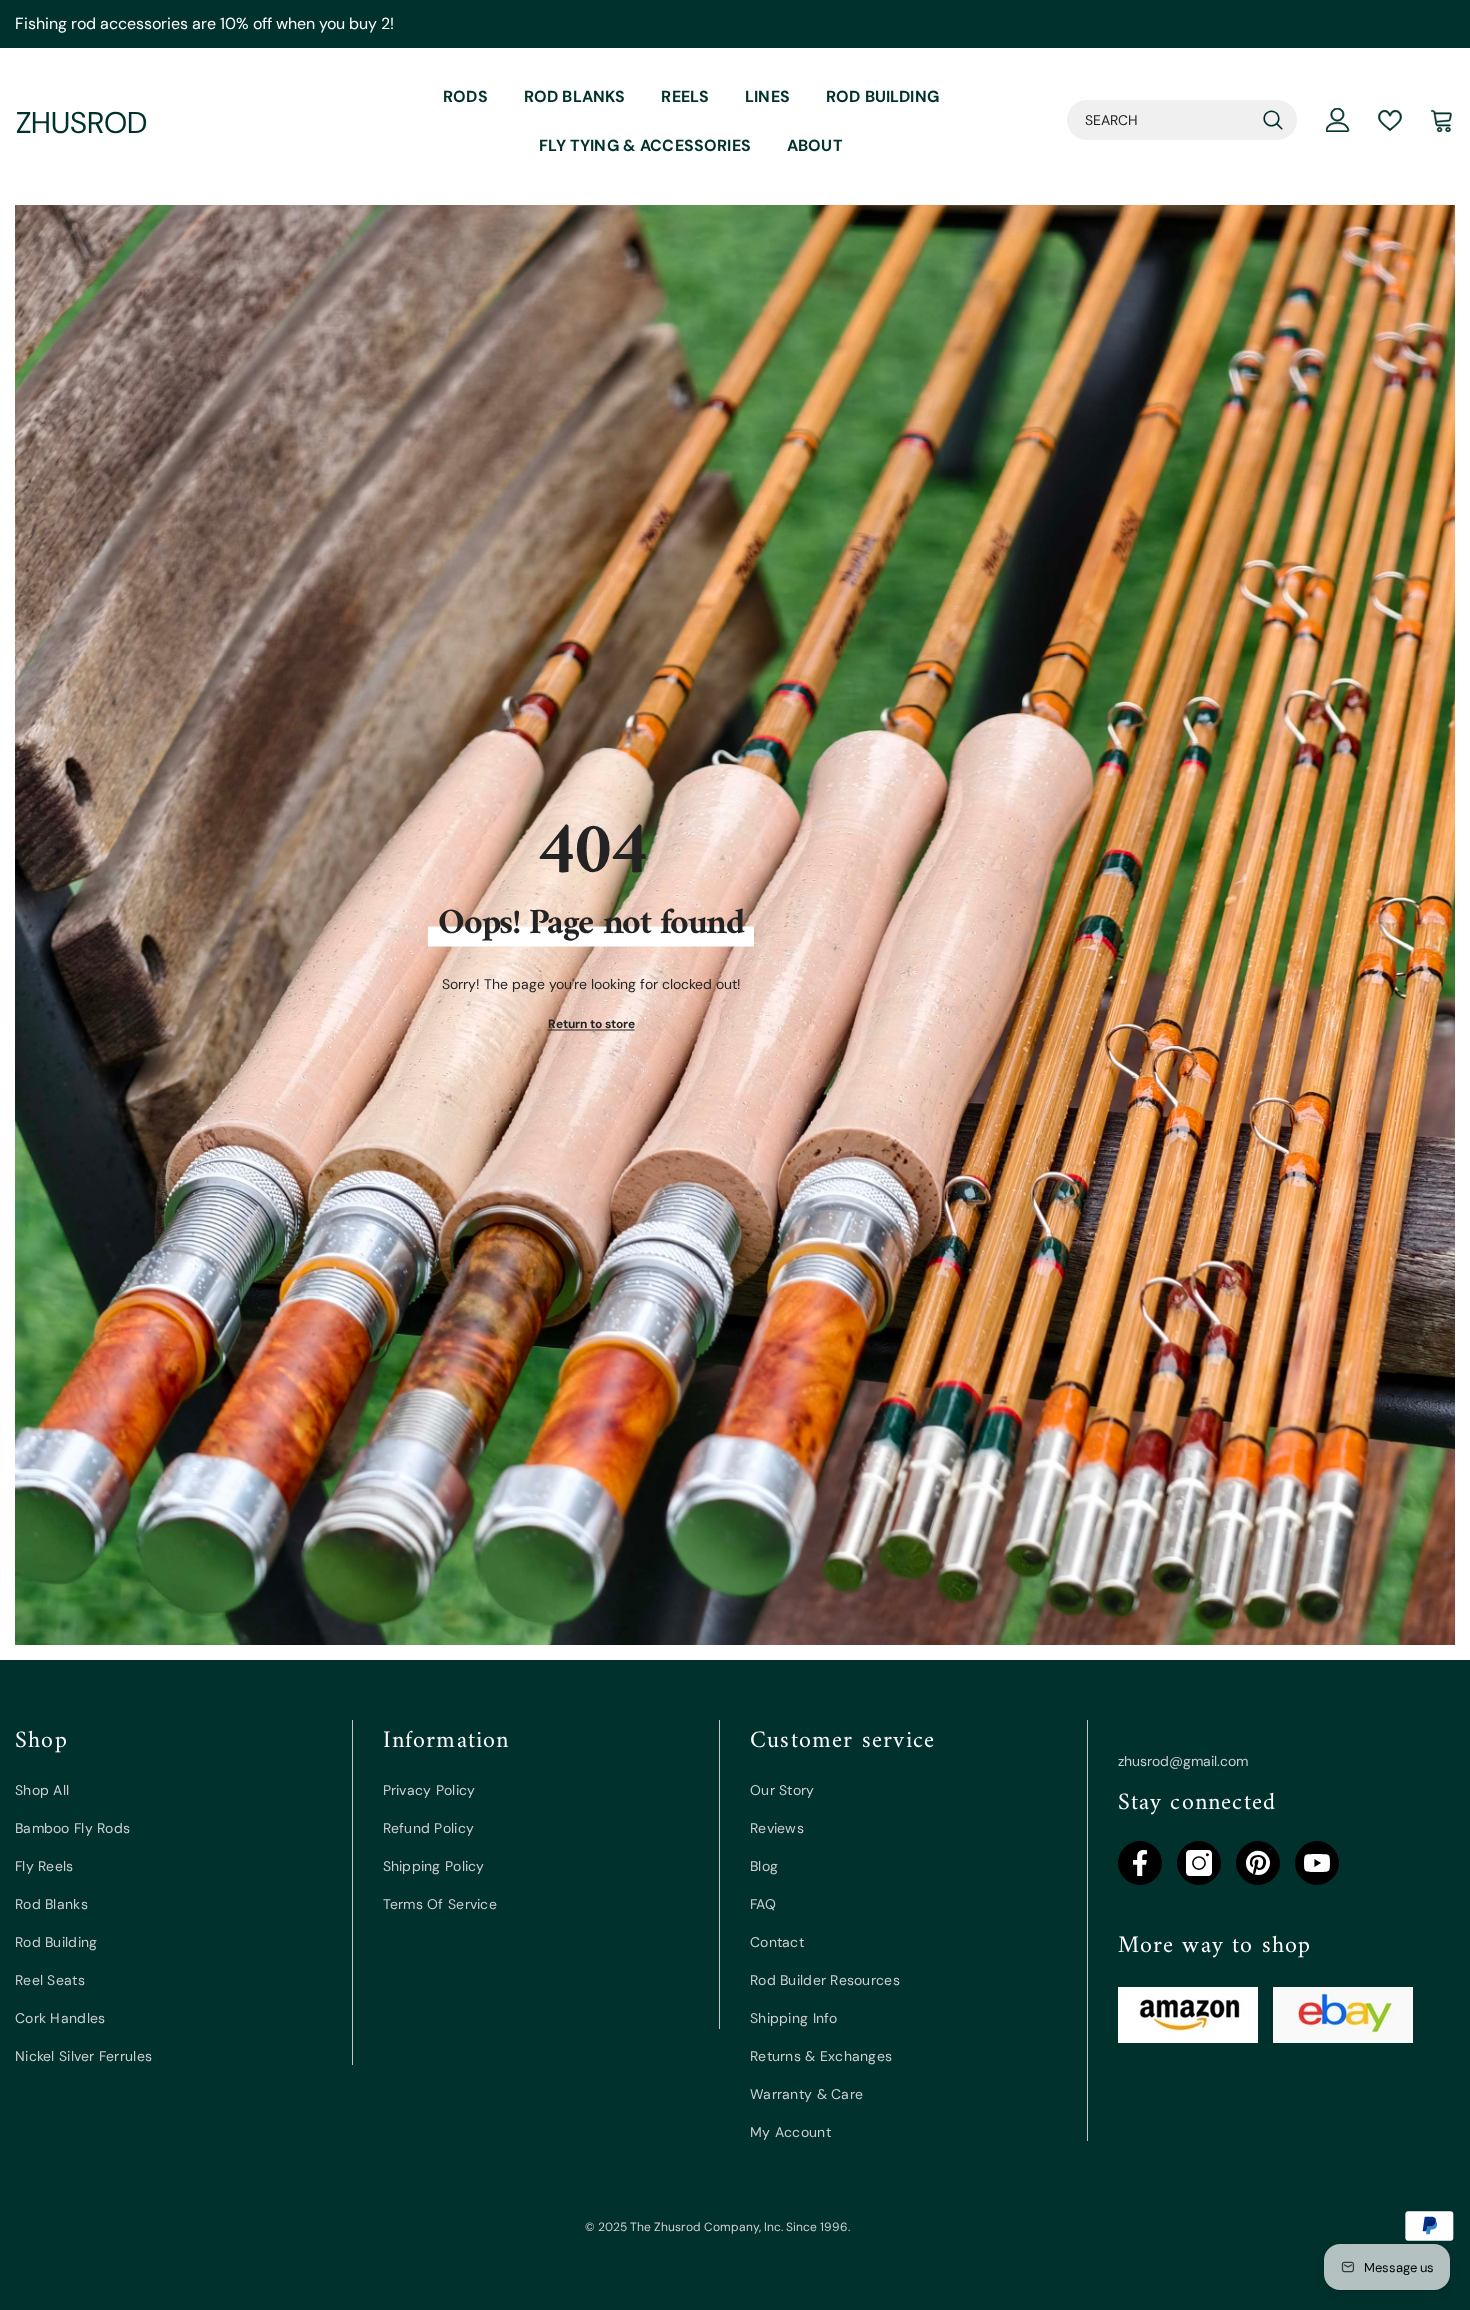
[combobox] (1160, 120)
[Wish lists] (1390, 120)
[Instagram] (1199, 1863)
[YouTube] (1317, 1863)
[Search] (1182, 120)
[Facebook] (1140, 1863)
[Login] (1338, 120)
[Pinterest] (1258, 1863)
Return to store (591, 1024)
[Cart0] (1442, 120)
